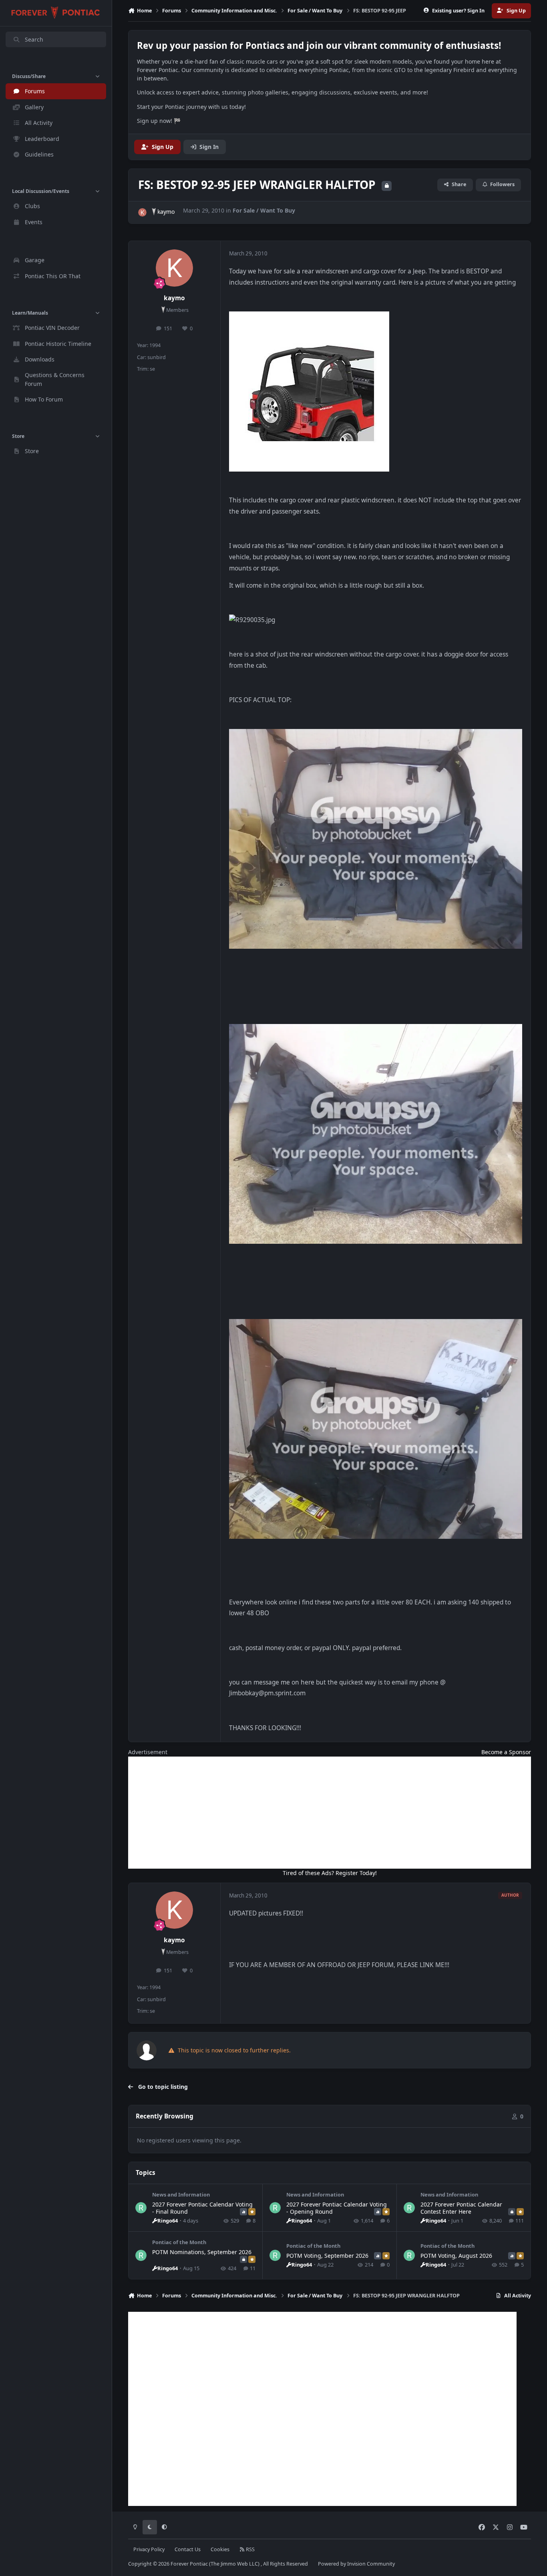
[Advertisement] (330, 1813)
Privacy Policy (149, 2549)
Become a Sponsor (506, 1752)
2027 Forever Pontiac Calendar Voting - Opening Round (337, 2208)
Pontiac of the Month (179, 2242)
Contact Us (188, 2549)
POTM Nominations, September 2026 (202, 2252)
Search (34, 39)
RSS (250, 2549)
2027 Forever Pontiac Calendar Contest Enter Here (461, 2208)
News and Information (181, 2195)
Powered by (356, 2564)
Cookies (220, 2549)
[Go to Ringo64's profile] (141, 2208)
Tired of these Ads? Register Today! (330, 1873)
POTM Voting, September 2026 (327, 2256)
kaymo (166, 212)
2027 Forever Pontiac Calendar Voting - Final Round (202, 2208)
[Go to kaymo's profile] (142, 212)
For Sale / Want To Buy (264, 210)
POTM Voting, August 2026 (456, 2256)
